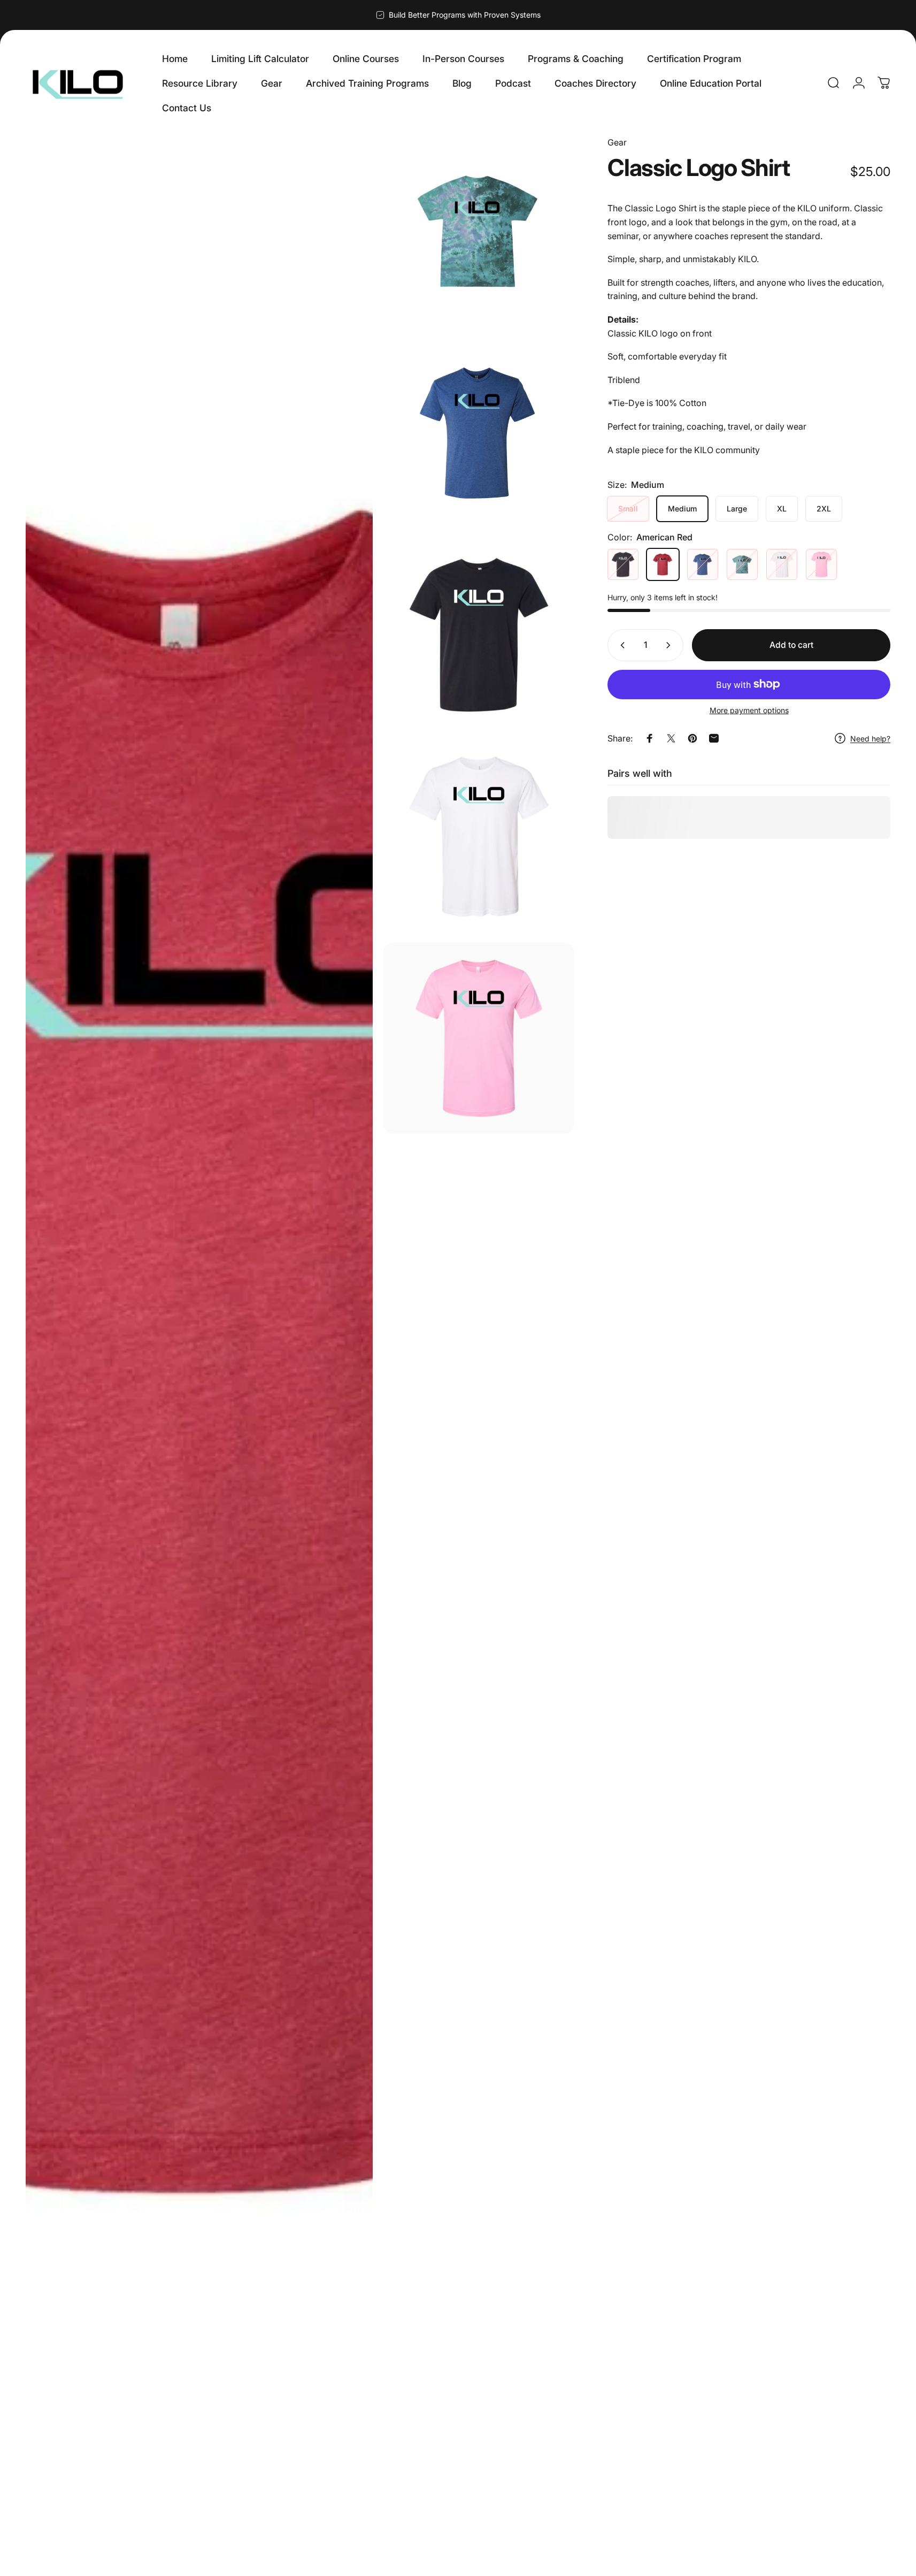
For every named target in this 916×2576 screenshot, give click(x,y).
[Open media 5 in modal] (479, 836)
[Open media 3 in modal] (479, 433)
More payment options (749, 710)
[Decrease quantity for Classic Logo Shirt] (620, 645)
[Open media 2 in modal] (479, 231)
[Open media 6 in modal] (479, 1038)
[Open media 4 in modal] (479, 635)
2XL (824, 509)
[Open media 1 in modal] (199, 1351)
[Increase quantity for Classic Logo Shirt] (671, 645)
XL (782, 509)
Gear (617, 142)
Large (737, 509)
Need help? (870, 738)
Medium (682, 509)
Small (628, 509)
